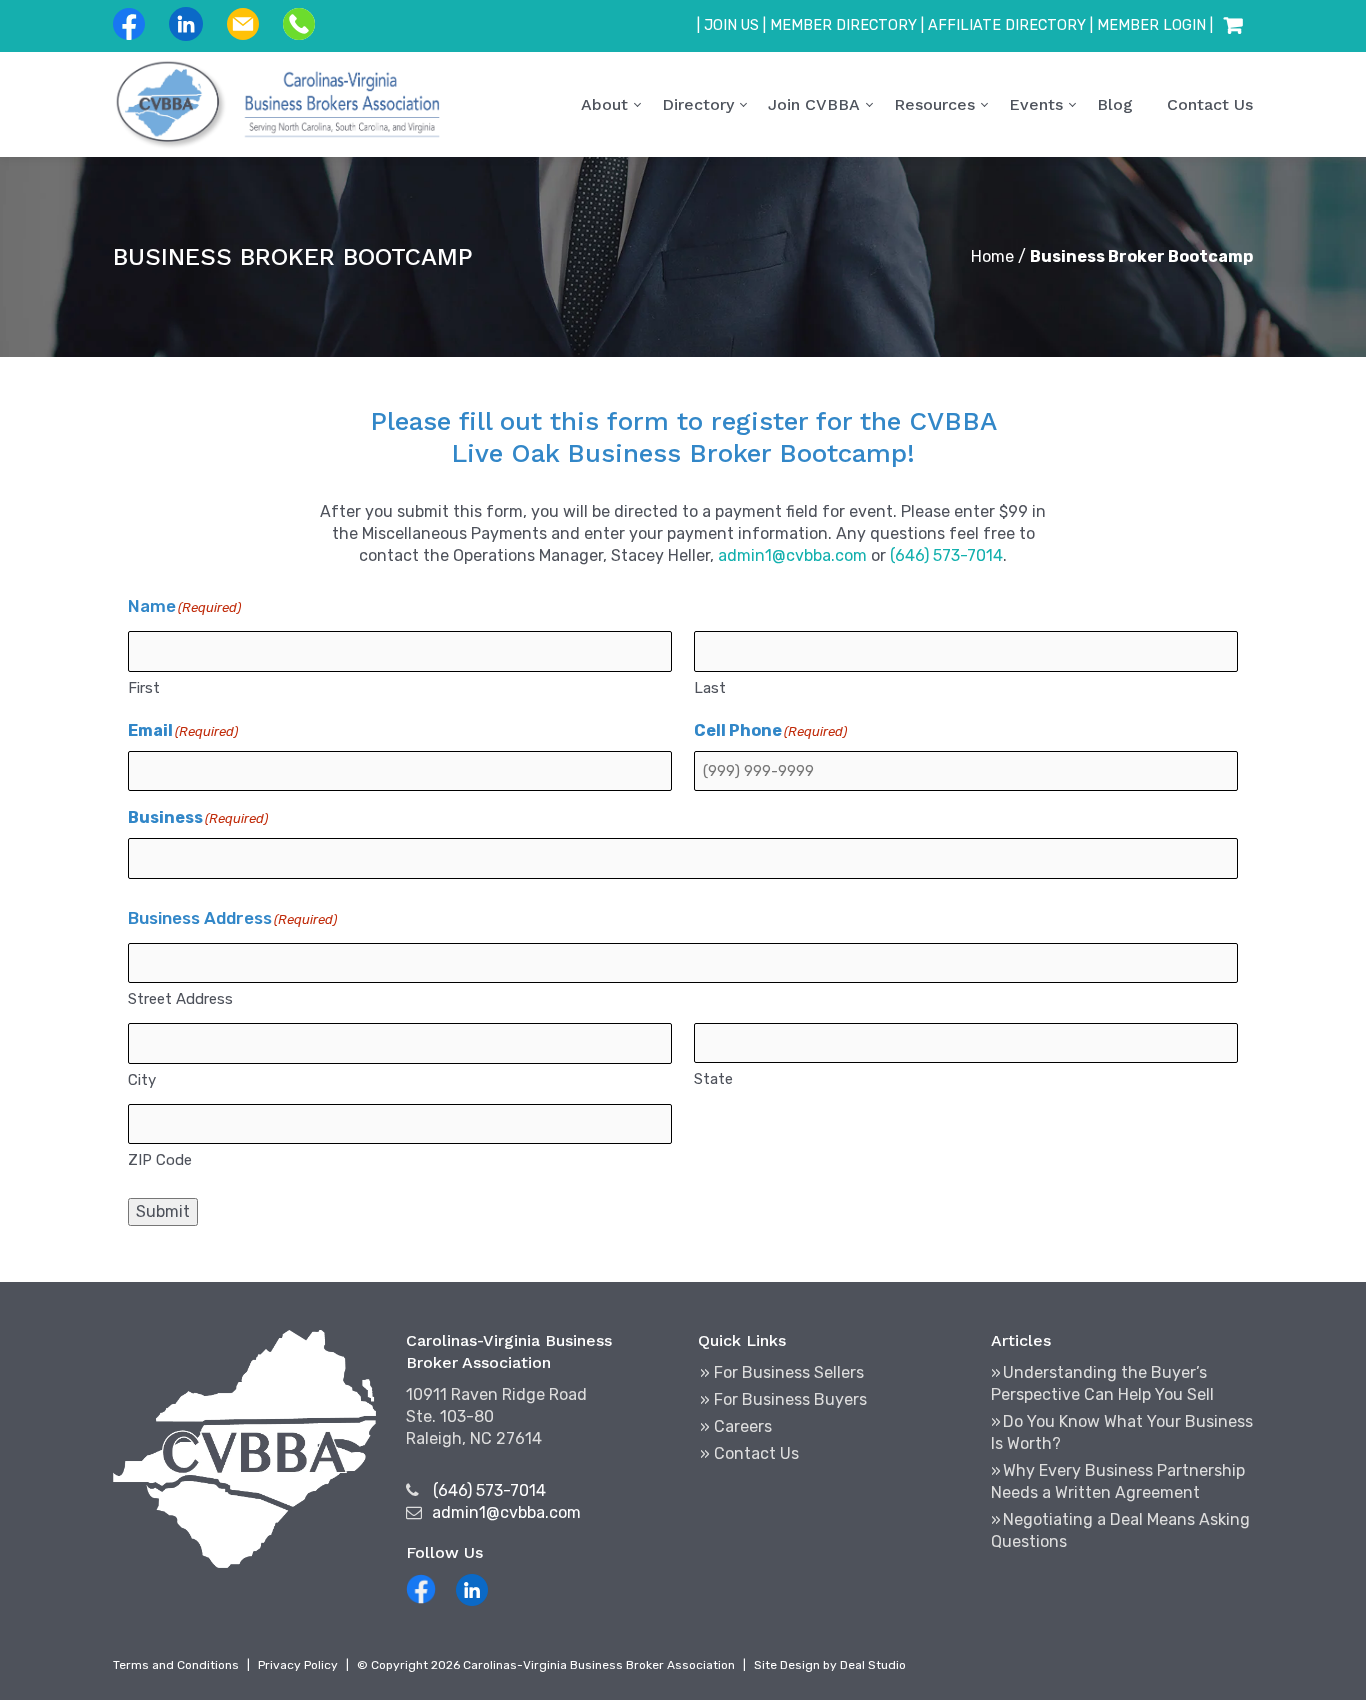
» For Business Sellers (782, 1372)
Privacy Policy (298, 1665)
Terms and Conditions (176, 1665)
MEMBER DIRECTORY (843, 25)
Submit (163, 1211)
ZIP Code (160, 1160)
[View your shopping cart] (1233, 26)
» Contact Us (749, 1453)
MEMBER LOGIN (1151, 25)
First (144, 688)
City (142, 1080)
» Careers (736, 1426)
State (713, 1079)
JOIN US (731, 25)
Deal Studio (873, 1665)
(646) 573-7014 (946, 555)
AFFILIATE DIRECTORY (1007, 25)
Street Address (180, 999)
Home (992, 256)
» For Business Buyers (783, 1399)
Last (710, 688)
